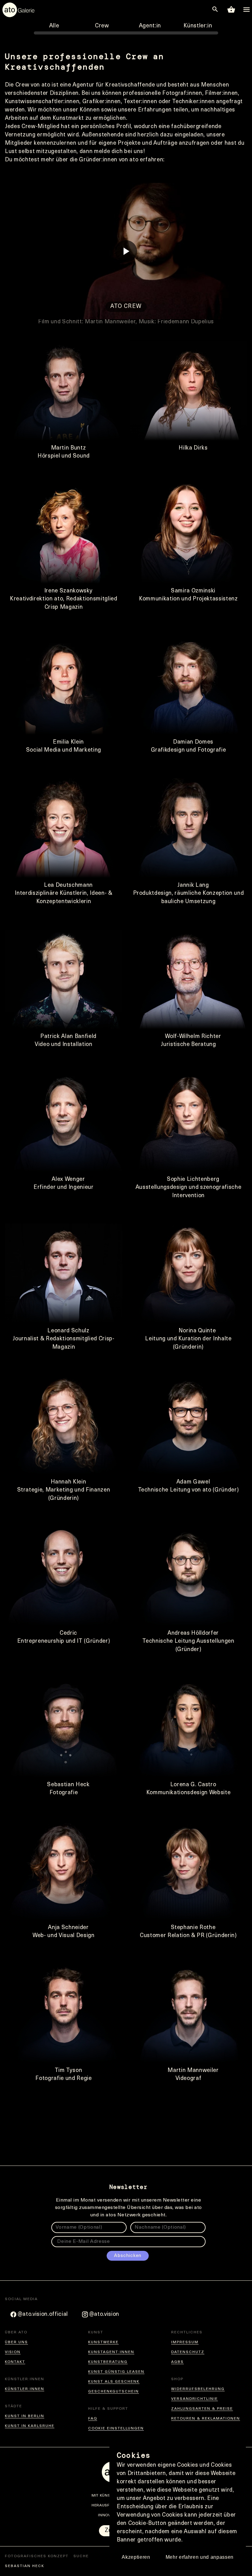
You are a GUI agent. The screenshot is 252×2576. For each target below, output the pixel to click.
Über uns (16, 2342)
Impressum (185, 2342)
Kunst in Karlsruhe (30, 2426)
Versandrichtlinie (195, 2399)
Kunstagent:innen (111, 2352)
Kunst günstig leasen (116, 2372)
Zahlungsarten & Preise (202, 2409)
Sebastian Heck (25, 2566)
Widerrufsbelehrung (198, 2389)
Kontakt (15, 2362)
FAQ (93, 2419)
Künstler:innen (25, 2389)
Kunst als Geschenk (114, 2382)
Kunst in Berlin (25, 2416)
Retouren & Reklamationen (206, 2419)
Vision (13, 2352)
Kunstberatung (108, 2362)
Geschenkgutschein (114, 2392)
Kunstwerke (103, 2342)
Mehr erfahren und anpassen (200, 2557)
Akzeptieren (136, 2557)
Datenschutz (188, 2352)
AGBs (177, 2362)
